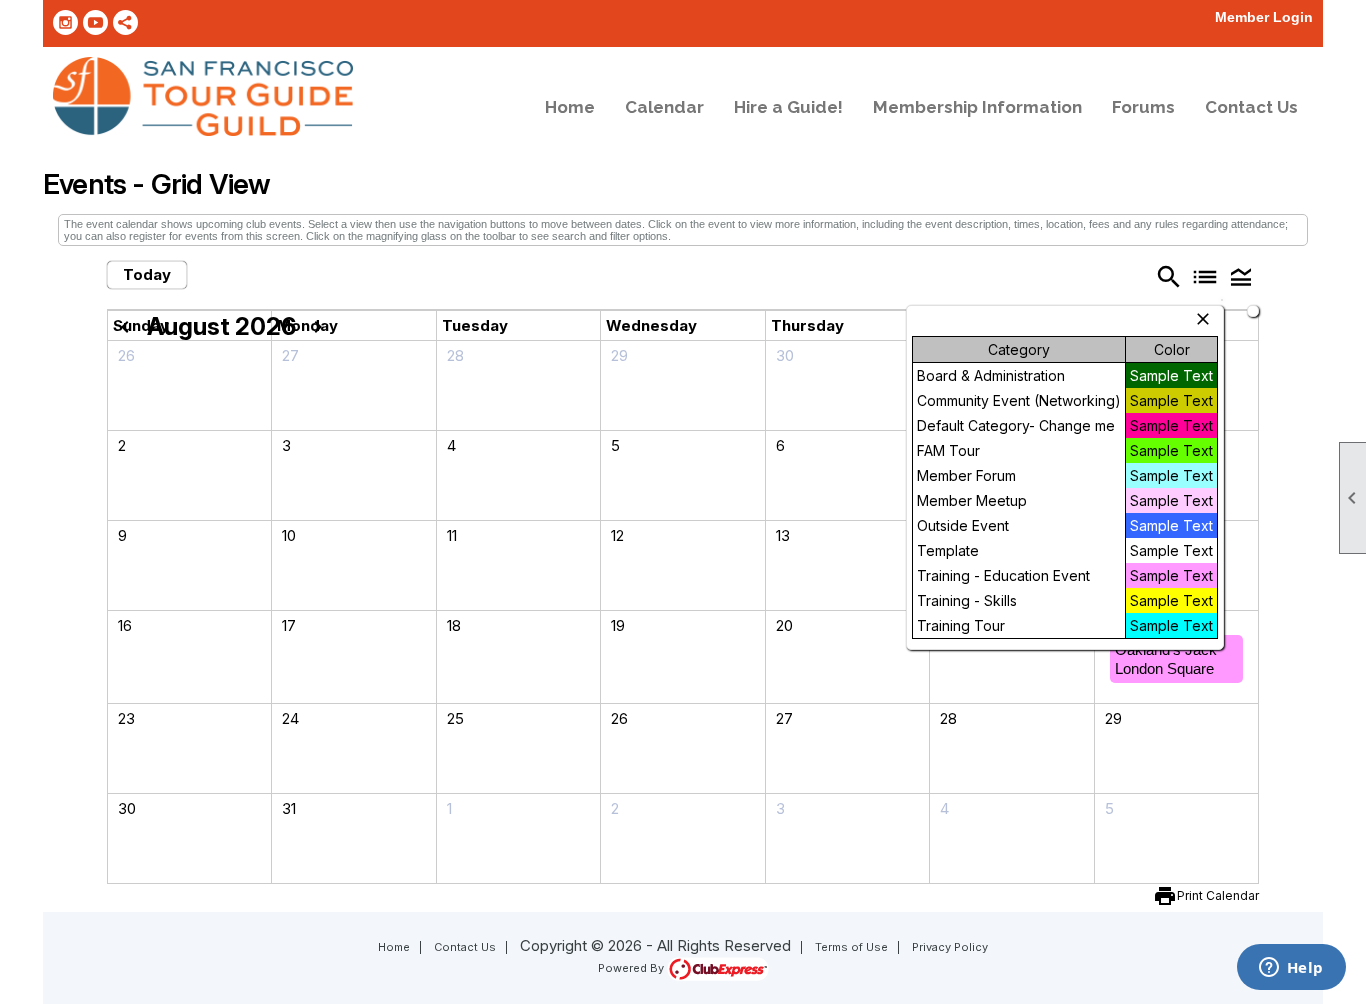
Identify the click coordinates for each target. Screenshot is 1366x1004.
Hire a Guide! (788, 107)
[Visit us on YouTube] (95, 22)
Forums (1143, 107)
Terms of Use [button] (851, 947)
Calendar (664, 107)
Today (147, 274)
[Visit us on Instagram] (65, 22)
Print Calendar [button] (1218, 895)
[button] (1241, 277)
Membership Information (977, 107)
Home (570, 107)
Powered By (632, 968)
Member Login (1264, 17)
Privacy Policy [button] (950, 947)
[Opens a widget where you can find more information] (1291, 969)
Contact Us (1251, 107)
